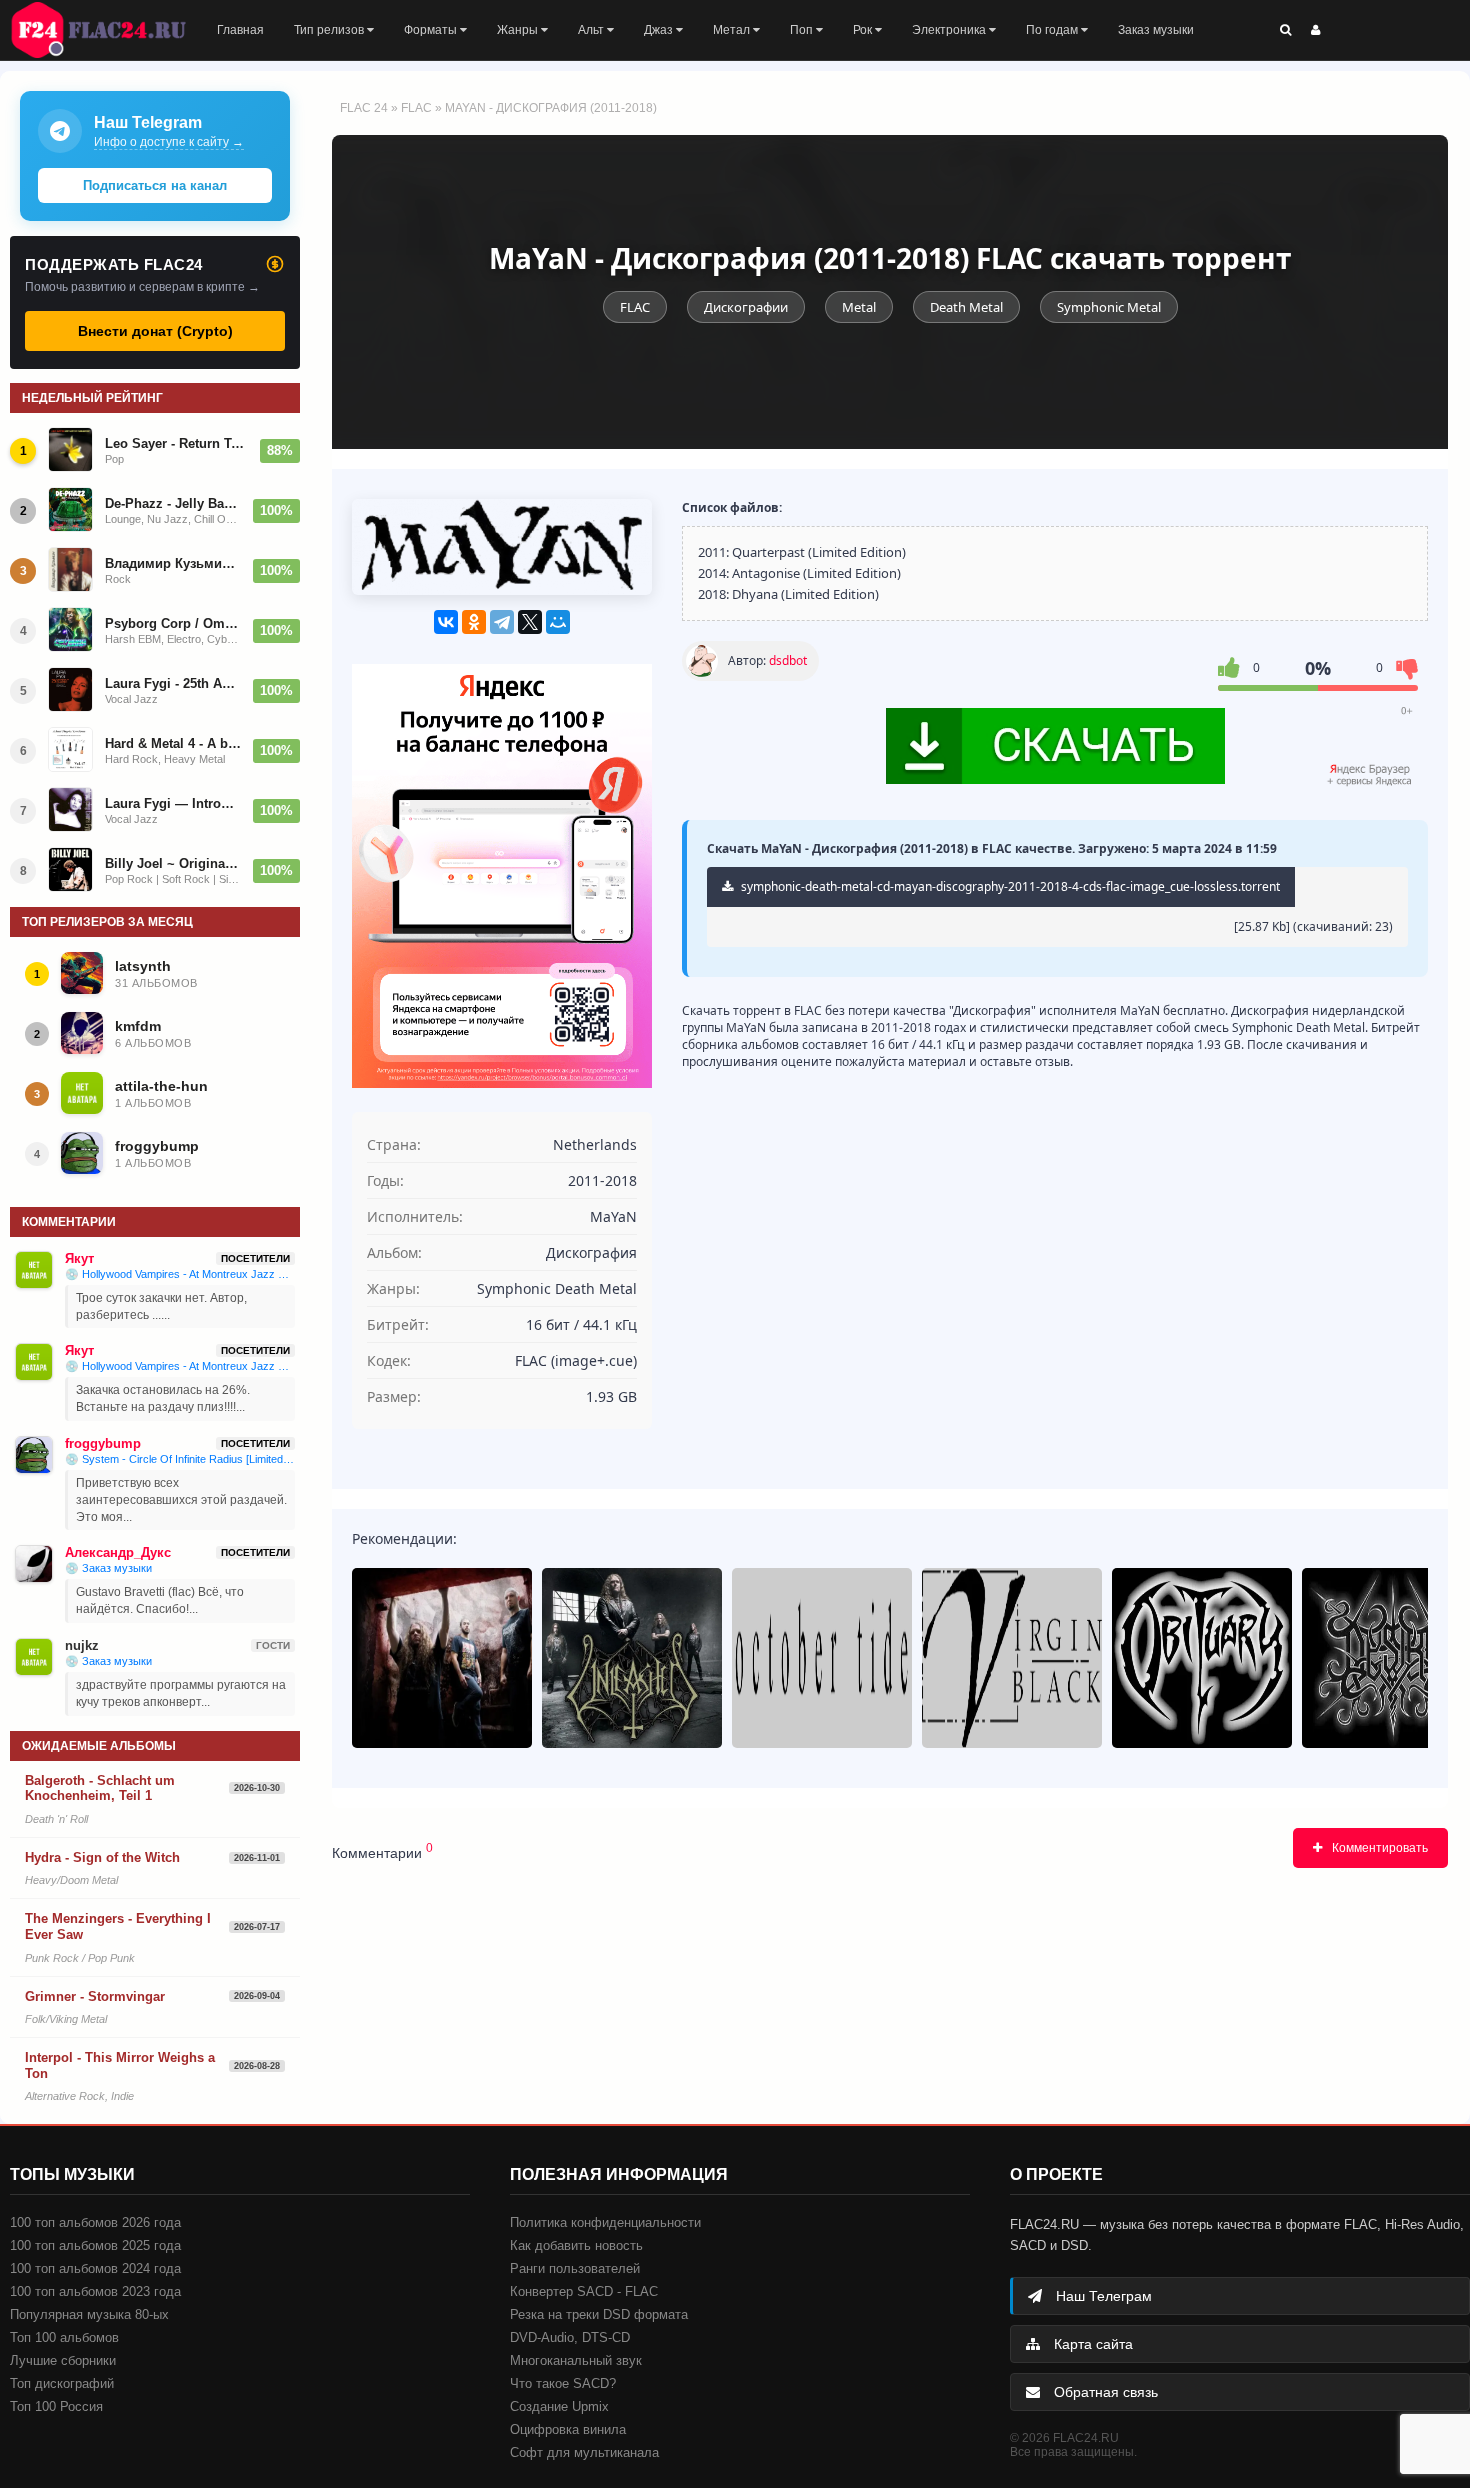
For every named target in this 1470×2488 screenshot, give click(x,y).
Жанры (519, 30)
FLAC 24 (110, 30)
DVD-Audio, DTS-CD (570, 2337)
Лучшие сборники (63, 2360)
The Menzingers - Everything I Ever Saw (118, 1926)
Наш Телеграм (1102, 2296)
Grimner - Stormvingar (95, 1996)
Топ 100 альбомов (64, 2337)
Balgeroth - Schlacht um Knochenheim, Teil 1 (100, 1788)
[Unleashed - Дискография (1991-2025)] (632, 1658)
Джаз (660, 30)
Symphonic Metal (1109, 307)
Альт (592, 30)
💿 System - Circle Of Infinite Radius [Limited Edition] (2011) (180, 1459)
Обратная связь (1104, 2392)
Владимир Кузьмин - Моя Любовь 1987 (173, 563)
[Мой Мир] (558, 622)
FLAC (416, 108)
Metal (859, 307)
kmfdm (138, 1026)
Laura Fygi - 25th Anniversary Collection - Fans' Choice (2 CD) (173, 683)
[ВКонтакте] (446, 622)
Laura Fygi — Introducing (173, 803)
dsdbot (788, 660)
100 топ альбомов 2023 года (95, 2291)
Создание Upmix (559, 2406)
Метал (733, 30)
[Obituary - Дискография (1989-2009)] (1202, 1658)
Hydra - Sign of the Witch (102, 1857)
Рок (864, 30)
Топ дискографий (62, 2383)
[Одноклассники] (474, 622)
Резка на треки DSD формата (599, 2314)
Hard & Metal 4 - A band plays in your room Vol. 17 (173, 743)
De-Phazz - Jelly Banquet (173, 503)
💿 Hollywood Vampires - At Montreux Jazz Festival (180, 1274)
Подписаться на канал (155, 185)
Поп (803, 30)
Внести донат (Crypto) (155, 331)
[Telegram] (502, 622)
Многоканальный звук (576, 2360)
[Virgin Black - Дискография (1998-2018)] (1012, 1658)
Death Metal (966, 307)
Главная (240, 30)
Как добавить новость (576, 2245)
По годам (1053, 30)
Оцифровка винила (568, 2429)
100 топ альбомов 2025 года (95, 2245)
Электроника (950, 30)
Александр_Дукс (118, 1552)
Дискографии (746, 307)
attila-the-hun (161, 1086)
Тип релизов (330, 30)
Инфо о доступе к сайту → (169, 142)
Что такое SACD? (563, 2383)
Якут (79, 1258)
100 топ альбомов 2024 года (95, 2268)
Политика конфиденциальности (605, 2222)
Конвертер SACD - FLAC (584, 2291)
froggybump (157, 1146)
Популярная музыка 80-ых (89, 2314)
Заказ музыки (1156, 30)
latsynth (143, 966)
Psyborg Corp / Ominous (173, 623)
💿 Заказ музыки (108, 1568)
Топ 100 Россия (56, 2406)
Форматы (432, 30)
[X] (530, 622)
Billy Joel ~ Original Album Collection (173, 863)
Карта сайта (1091, 2344)
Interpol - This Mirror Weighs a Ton (120, 2065)
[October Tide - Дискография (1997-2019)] (822, 1658)
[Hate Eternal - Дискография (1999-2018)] (442, 1658)
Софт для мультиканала (584, 2452)
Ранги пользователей (575, 2268)
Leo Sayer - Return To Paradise (176, 443)
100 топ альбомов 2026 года (95, 2222)
